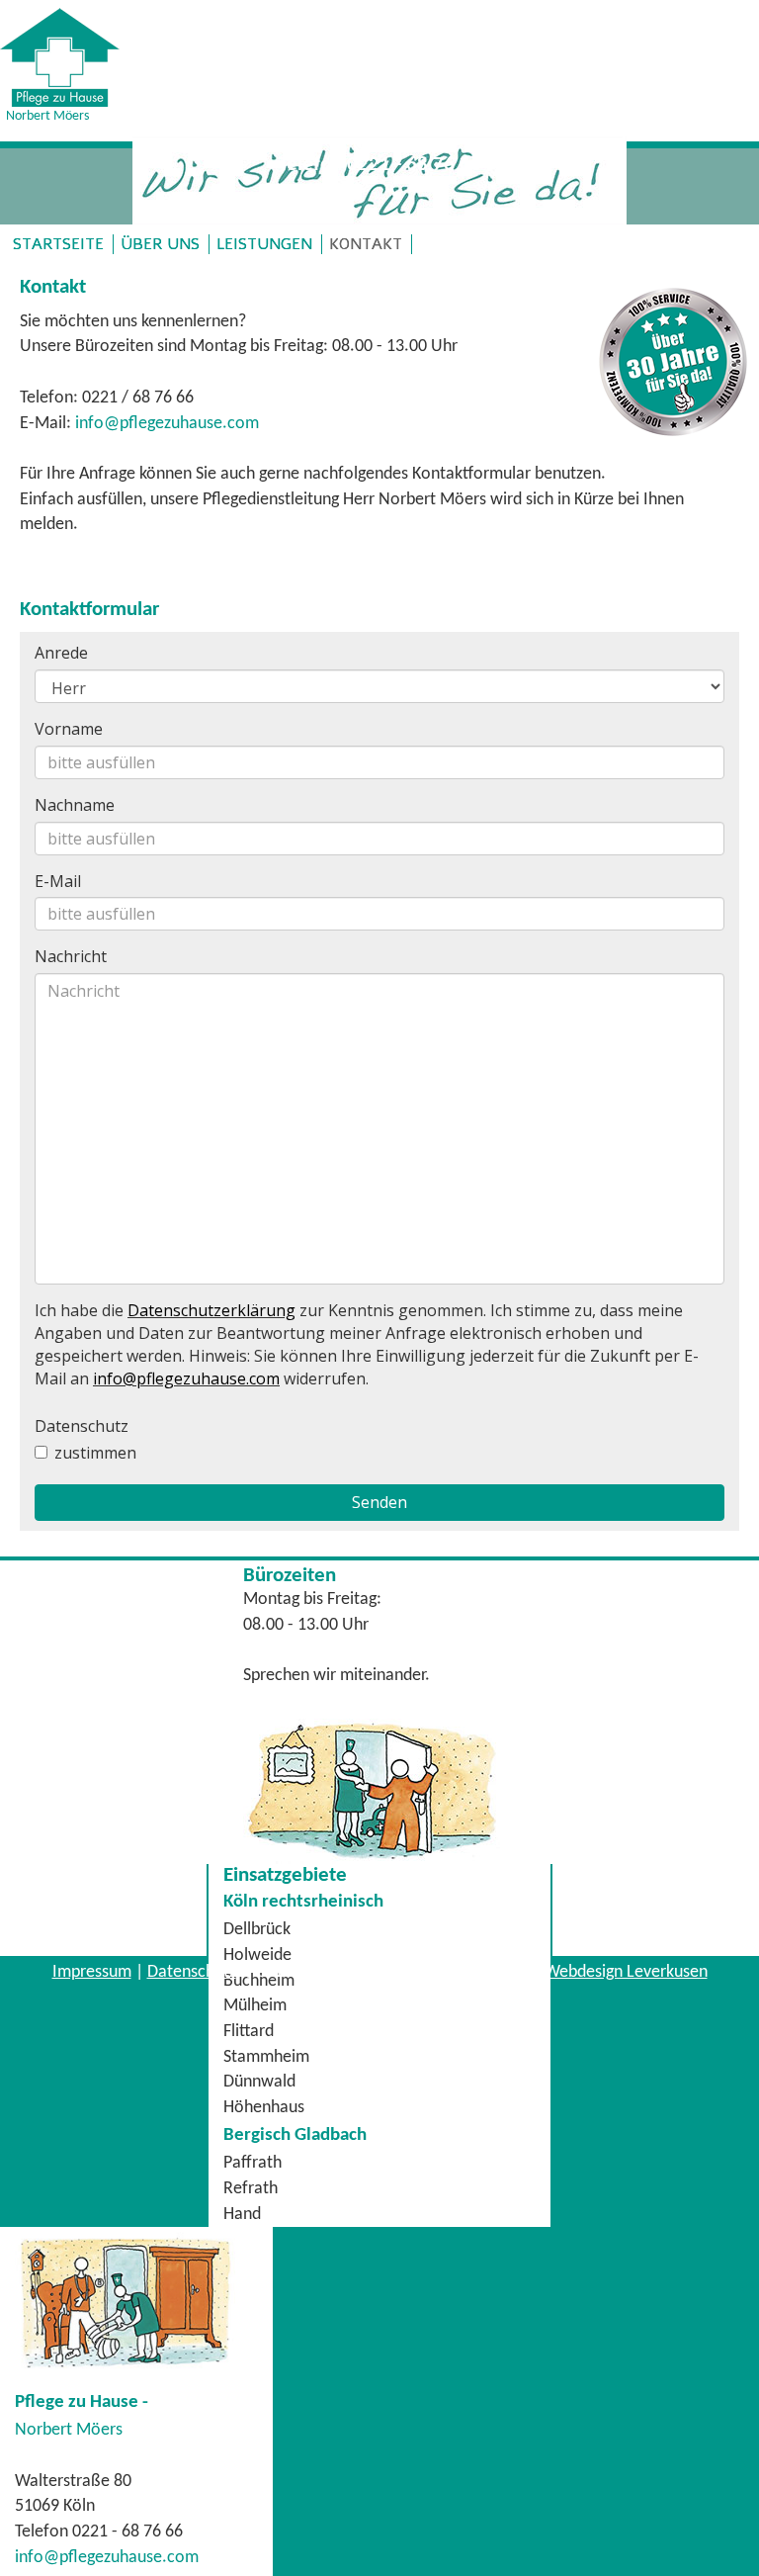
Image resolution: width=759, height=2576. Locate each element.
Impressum (92, 1972)
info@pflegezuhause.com (167, 424)
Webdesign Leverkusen (626, 1972)
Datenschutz (192, 1972)
